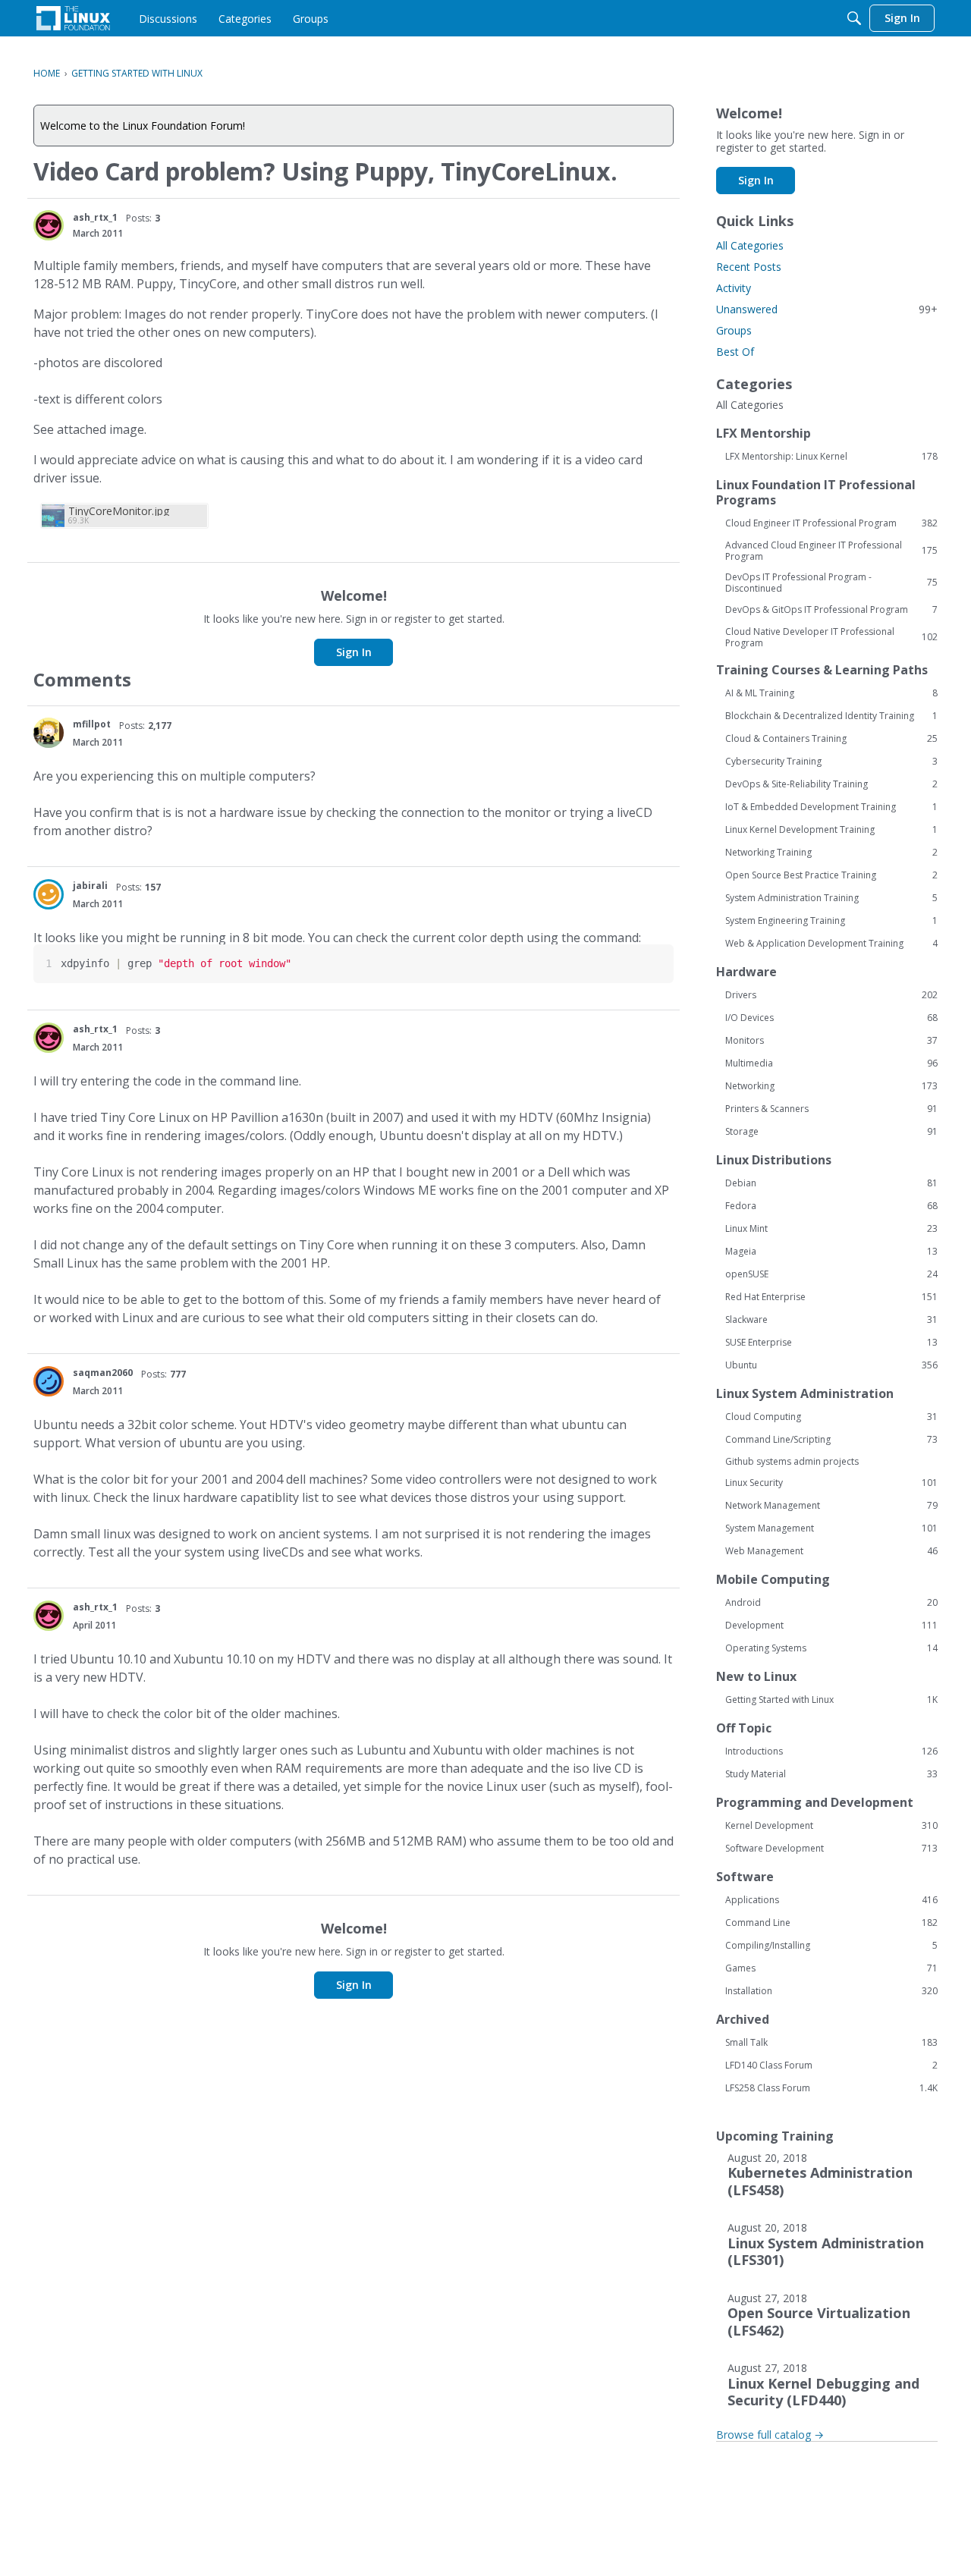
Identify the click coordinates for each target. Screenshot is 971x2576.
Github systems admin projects (792, 1461)
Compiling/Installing (831, 1946)
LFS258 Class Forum (831, 2088)
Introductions (831, 1751)
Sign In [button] (354, 652)
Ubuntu (831, 1365)
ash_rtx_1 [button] (95, 217)
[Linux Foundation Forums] (73, 18)
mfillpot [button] (92, 724)
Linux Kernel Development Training (831, 830)
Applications (831, 1900)
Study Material (831, 1774)
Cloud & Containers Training (831, 739)
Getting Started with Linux (831, 1700)
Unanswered (827, 309)
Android (831, 1603)
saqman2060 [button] (103, 1373)
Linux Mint (831, 1229)
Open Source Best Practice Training (831, 875)
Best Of (735, 352)
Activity (734, 288)
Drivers (831, 995)
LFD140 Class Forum (831, 2066)
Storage (831, 1132)
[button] (49, 225)
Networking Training (831, 853)
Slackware (831, 1320)
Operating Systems (831, 1648)
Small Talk (831, 2043)
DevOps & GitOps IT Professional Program (831, 610)
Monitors (831, 1041)
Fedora (831, 1206)
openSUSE (831, 1274)
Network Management (831, 1506)
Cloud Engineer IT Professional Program (831, 523)
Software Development (831, 1849)
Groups (734, 330)
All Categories (750, 245)
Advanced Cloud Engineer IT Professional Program (831, 551)
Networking (831, 1086)
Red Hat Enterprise (831, 1297)
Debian (831, 1183)
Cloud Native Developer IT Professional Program (831, 637)
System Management (831, 1528)
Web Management (831, 1551)
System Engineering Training (831, 921)
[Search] (854, 18)
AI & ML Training (831, 693)
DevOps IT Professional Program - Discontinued (831, 583)
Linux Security (831, 1483)
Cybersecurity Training (831, 762)
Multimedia (831, 1063)
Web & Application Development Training (831, 944)
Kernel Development (831, 1826)
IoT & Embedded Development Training (831, 807)
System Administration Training (831, 898)
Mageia (831, 1252)
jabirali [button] (90, 886)
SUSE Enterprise (831, 1343)
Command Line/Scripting (831, 1440)
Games (831, 1968)
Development (831, 1626)
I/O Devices (831, 1018)
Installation (831, 1991)
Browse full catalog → (770, 2435)
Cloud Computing (831, 1417)
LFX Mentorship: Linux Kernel (831, 457)
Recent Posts (749, 267)
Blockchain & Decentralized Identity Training (831, 716)
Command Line (831, 1923)
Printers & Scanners (831, 1109)
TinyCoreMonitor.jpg (119, 511)
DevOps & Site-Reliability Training (831, 784)
